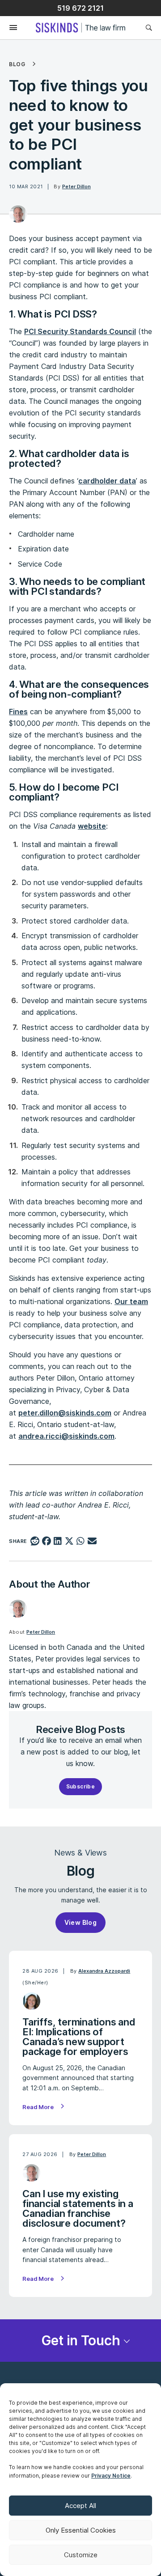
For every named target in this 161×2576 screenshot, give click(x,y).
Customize (81, 2555)
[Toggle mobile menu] (9, 28)
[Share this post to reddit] (35, 1542)
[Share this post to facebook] (46, 1542)
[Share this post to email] (92, 1542)
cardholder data (107, 481)
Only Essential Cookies (81, 2530)
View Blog (81, 1922)
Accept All (80, 2506)
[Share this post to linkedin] (58, 1542)
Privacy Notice (111, 2476)
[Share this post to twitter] (69, 1542)
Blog (17, 64)
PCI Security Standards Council (80, 331)
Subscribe (81, 1786)
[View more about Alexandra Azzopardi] (32, 2001)
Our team (131, 1301)
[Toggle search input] (149, 28)
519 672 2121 (80, 8)
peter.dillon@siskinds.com (65, 1413)
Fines (18, 712)
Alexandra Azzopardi (104, 1971)
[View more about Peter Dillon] (18, 214)
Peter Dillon (76, 186)
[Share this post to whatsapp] (81, 1542)
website (92, 826)
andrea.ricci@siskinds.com (66, 1436)
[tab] (80, 2341)
